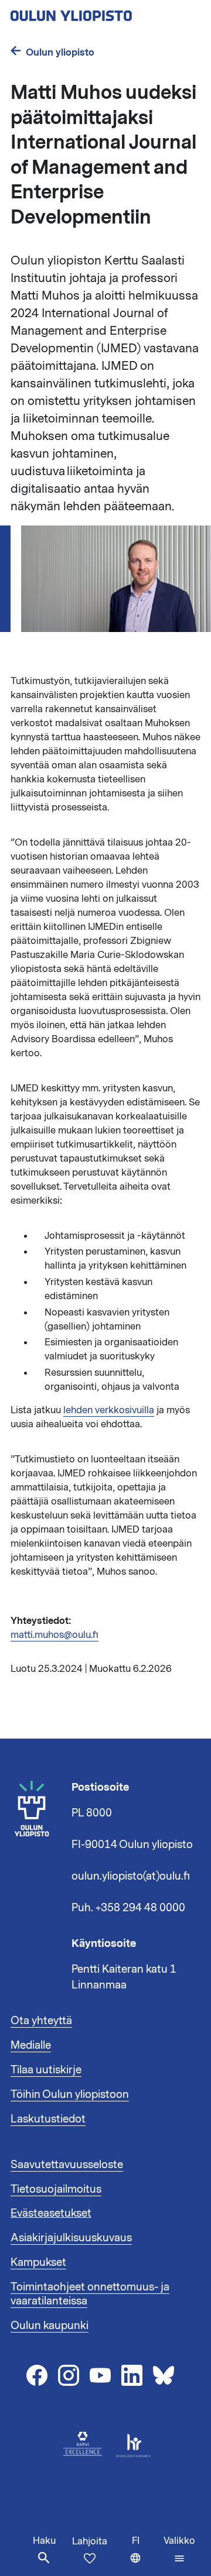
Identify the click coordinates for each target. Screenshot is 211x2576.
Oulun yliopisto (60, 52)
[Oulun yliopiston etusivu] (105, 12)
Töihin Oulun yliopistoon (70, 2094)
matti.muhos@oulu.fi (55, 1635)
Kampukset (38, 2262)
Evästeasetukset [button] (51, 2213)
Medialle (31, 2045)
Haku (44, 2541)
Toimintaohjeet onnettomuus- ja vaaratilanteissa (90, 2294)
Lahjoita (90, 2541)
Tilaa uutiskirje (46, 2070)
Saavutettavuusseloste (67, 2165)
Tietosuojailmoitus (56, 2189)
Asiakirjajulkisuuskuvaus (71, 2238)
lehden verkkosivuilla (109, 1410)
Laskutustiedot (48, 2119)
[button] (179, 2550)
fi (145, 2555)
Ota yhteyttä (41, 2021)
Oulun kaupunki (50, 2326)
